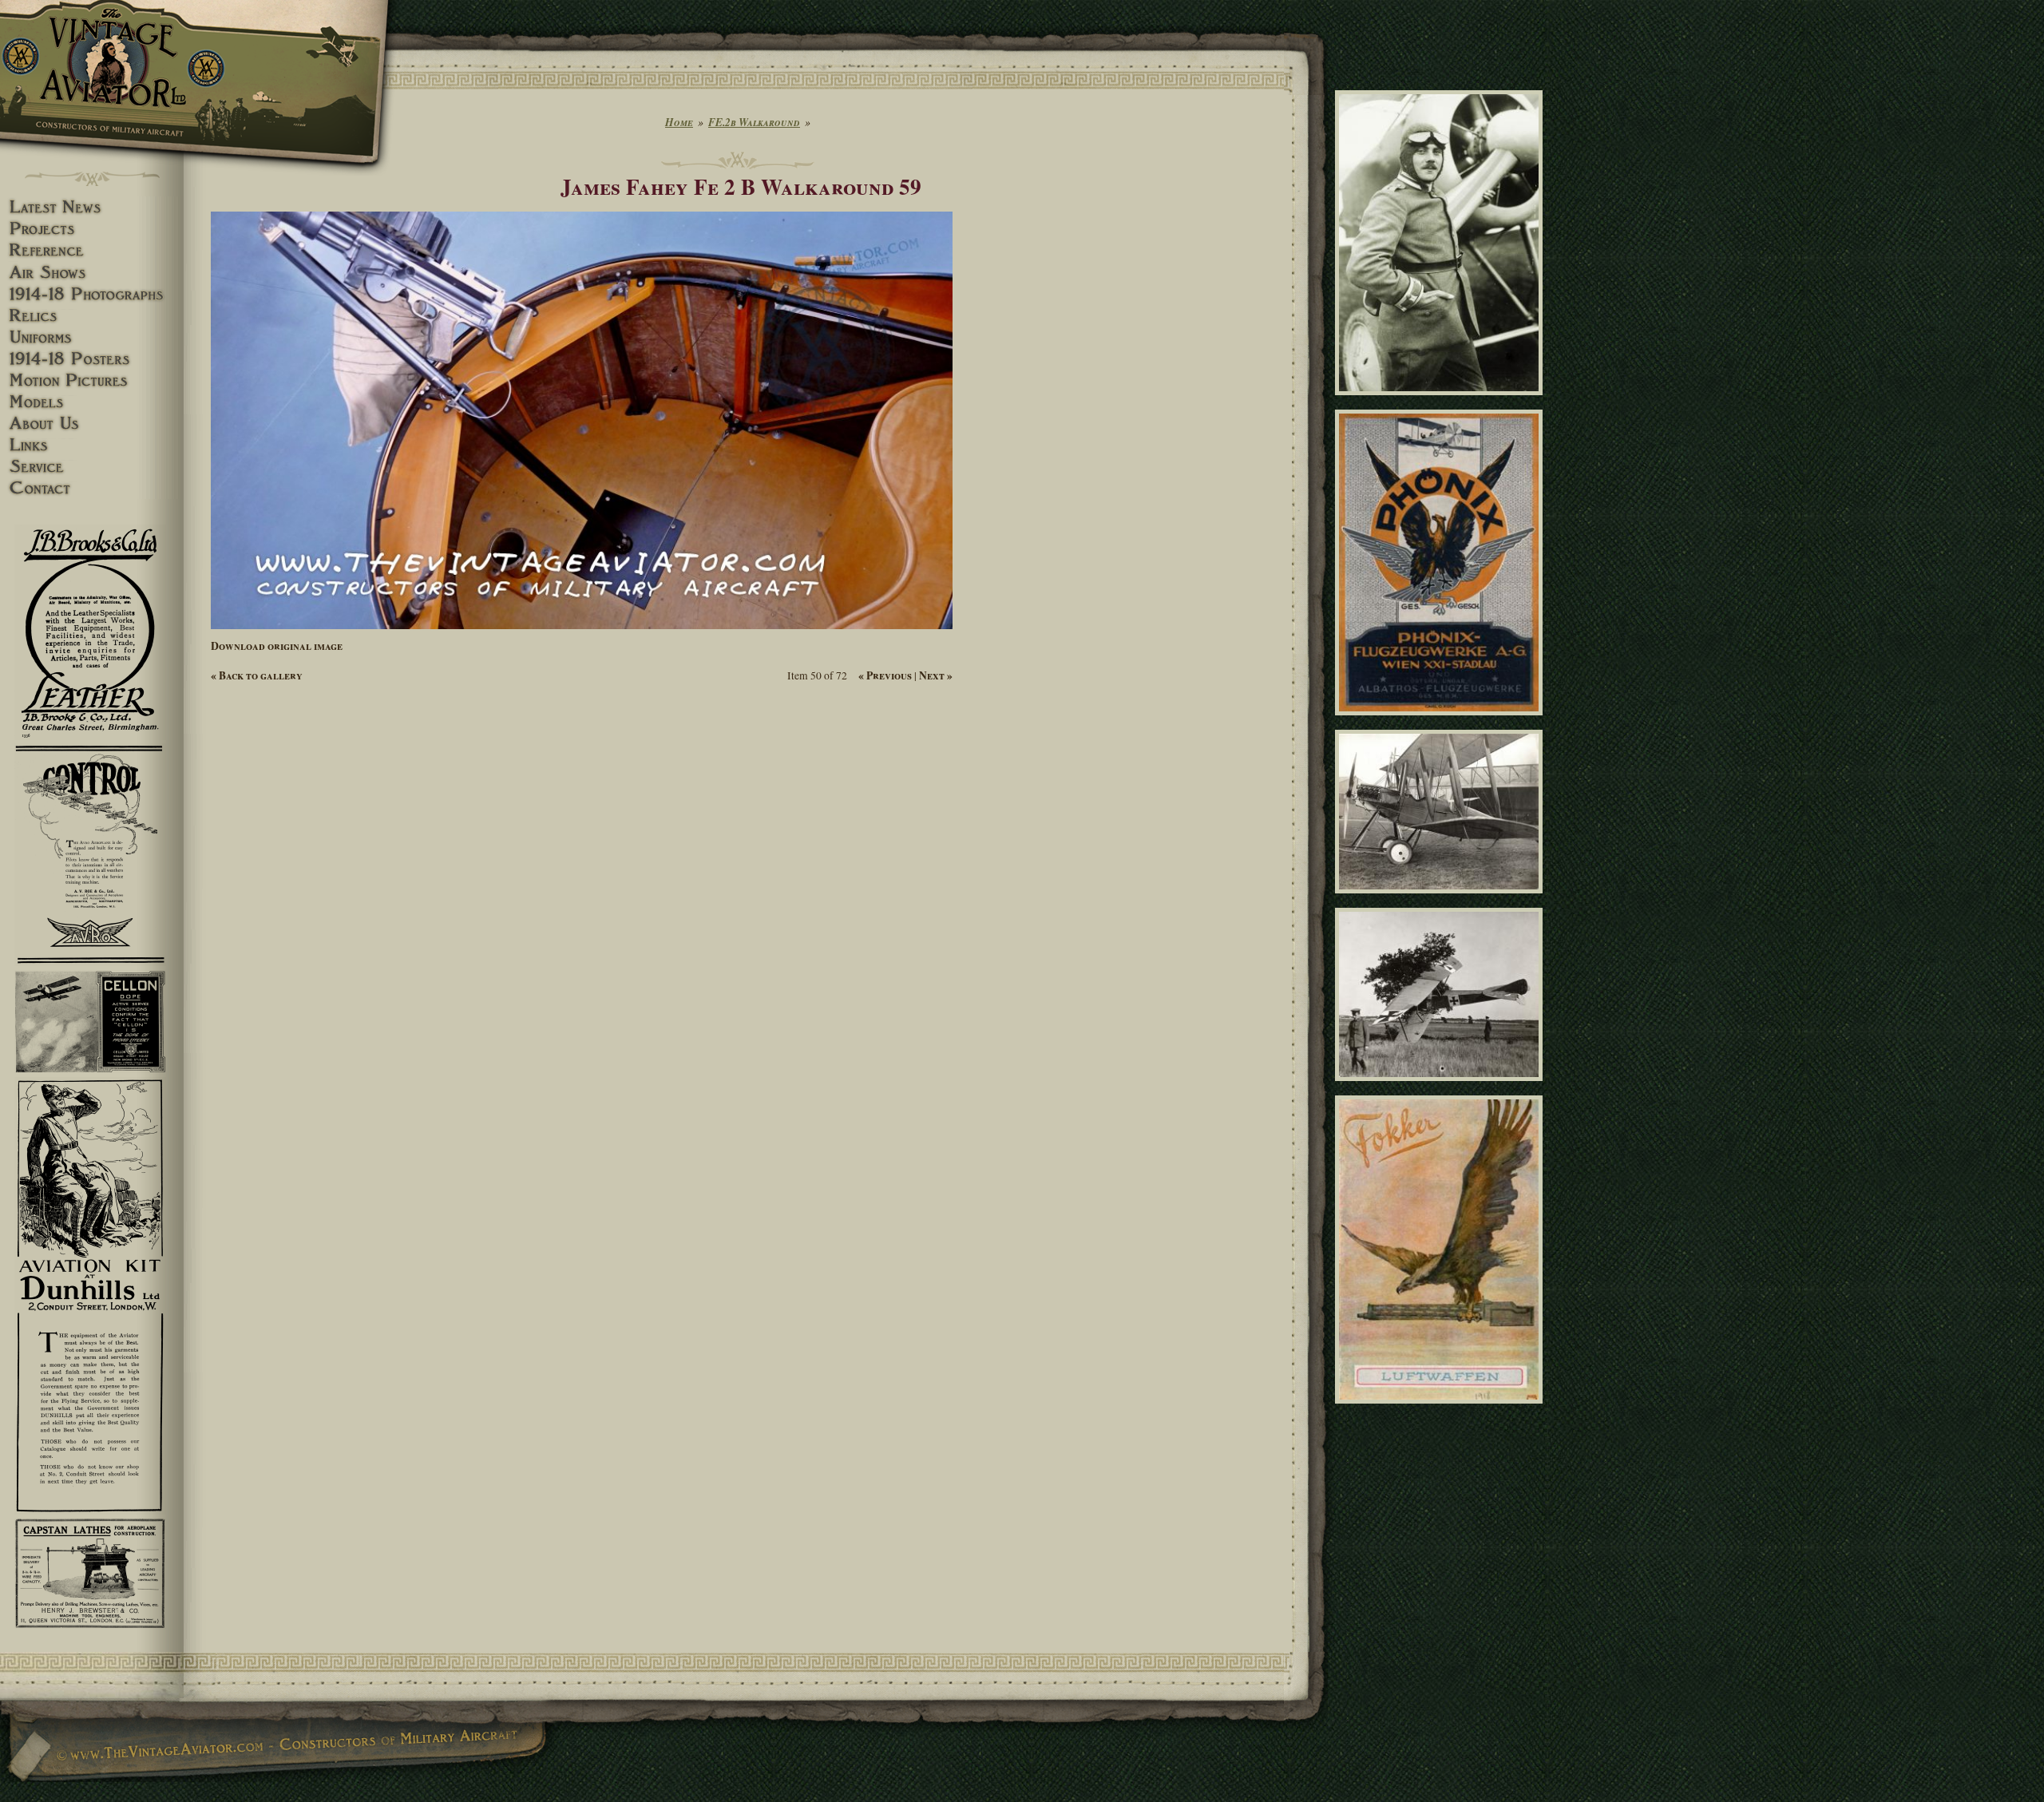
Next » (936, 675)
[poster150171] (1442, 722)
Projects (92, 229)
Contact (92, 488)
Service (92, 467)
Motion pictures (92, 380)
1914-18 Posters (92, 359)
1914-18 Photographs (92, 294)
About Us (92, 424)
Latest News (92, 207)
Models (92, 402)
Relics (92, 316)
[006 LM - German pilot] (1442, 402)
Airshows (92, 273)
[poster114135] (1442, 1411)
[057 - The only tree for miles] (1442, 1088)
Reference (92, 250)
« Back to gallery (257, 675)
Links (92, 445)
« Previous (885, 675)
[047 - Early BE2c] (1442, 901)
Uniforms (92, 337)
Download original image (277, 646)
